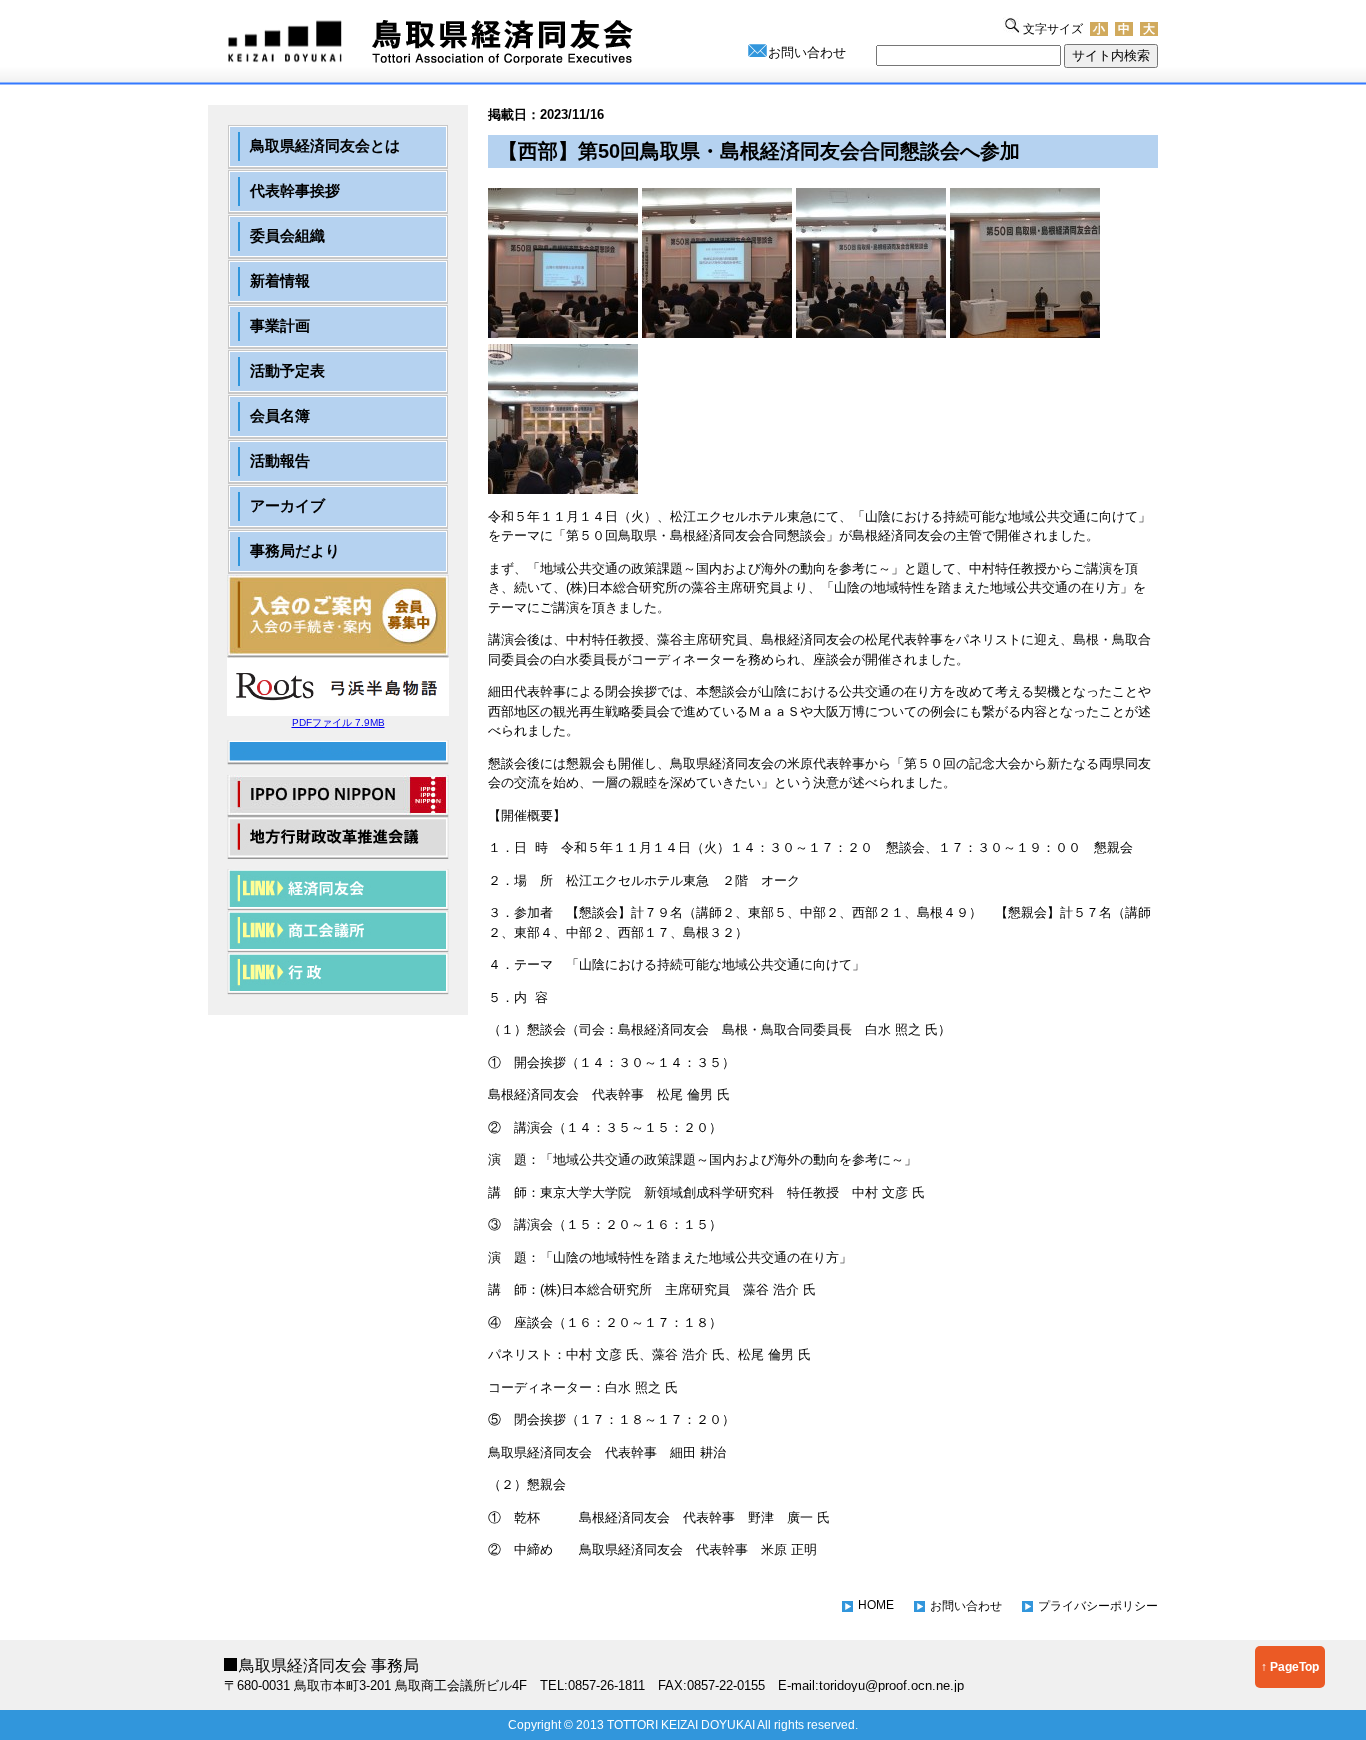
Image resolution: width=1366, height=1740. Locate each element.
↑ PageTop (1290, 1667)
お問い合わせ (807, 52)
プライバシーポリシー (1098, 1606)
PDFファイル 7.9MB (338, 722)
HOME (876, 1605)
